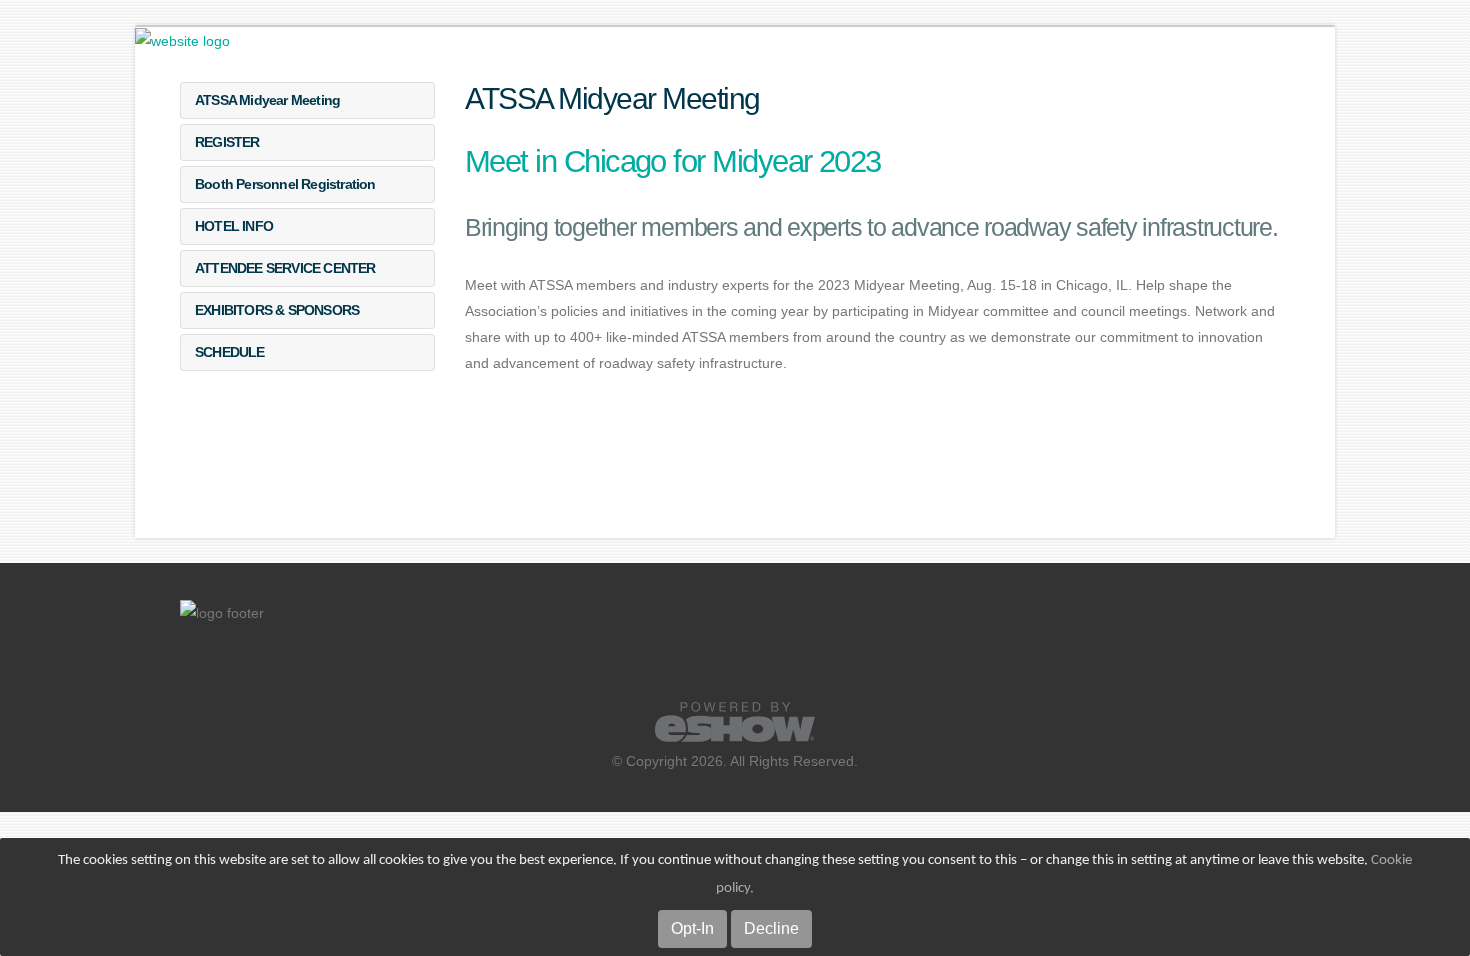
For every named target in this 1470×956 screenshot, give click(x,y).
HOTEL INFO (234, 226)
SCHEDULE (230, 352)
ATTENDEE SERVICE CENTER (285, 268)
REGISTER (227, 142)
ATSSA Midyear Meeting (267, 100)
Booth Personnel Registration (285, 184)
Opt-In (692, 928)
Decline (771, 928)
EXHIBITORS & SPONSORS (277, 310)
